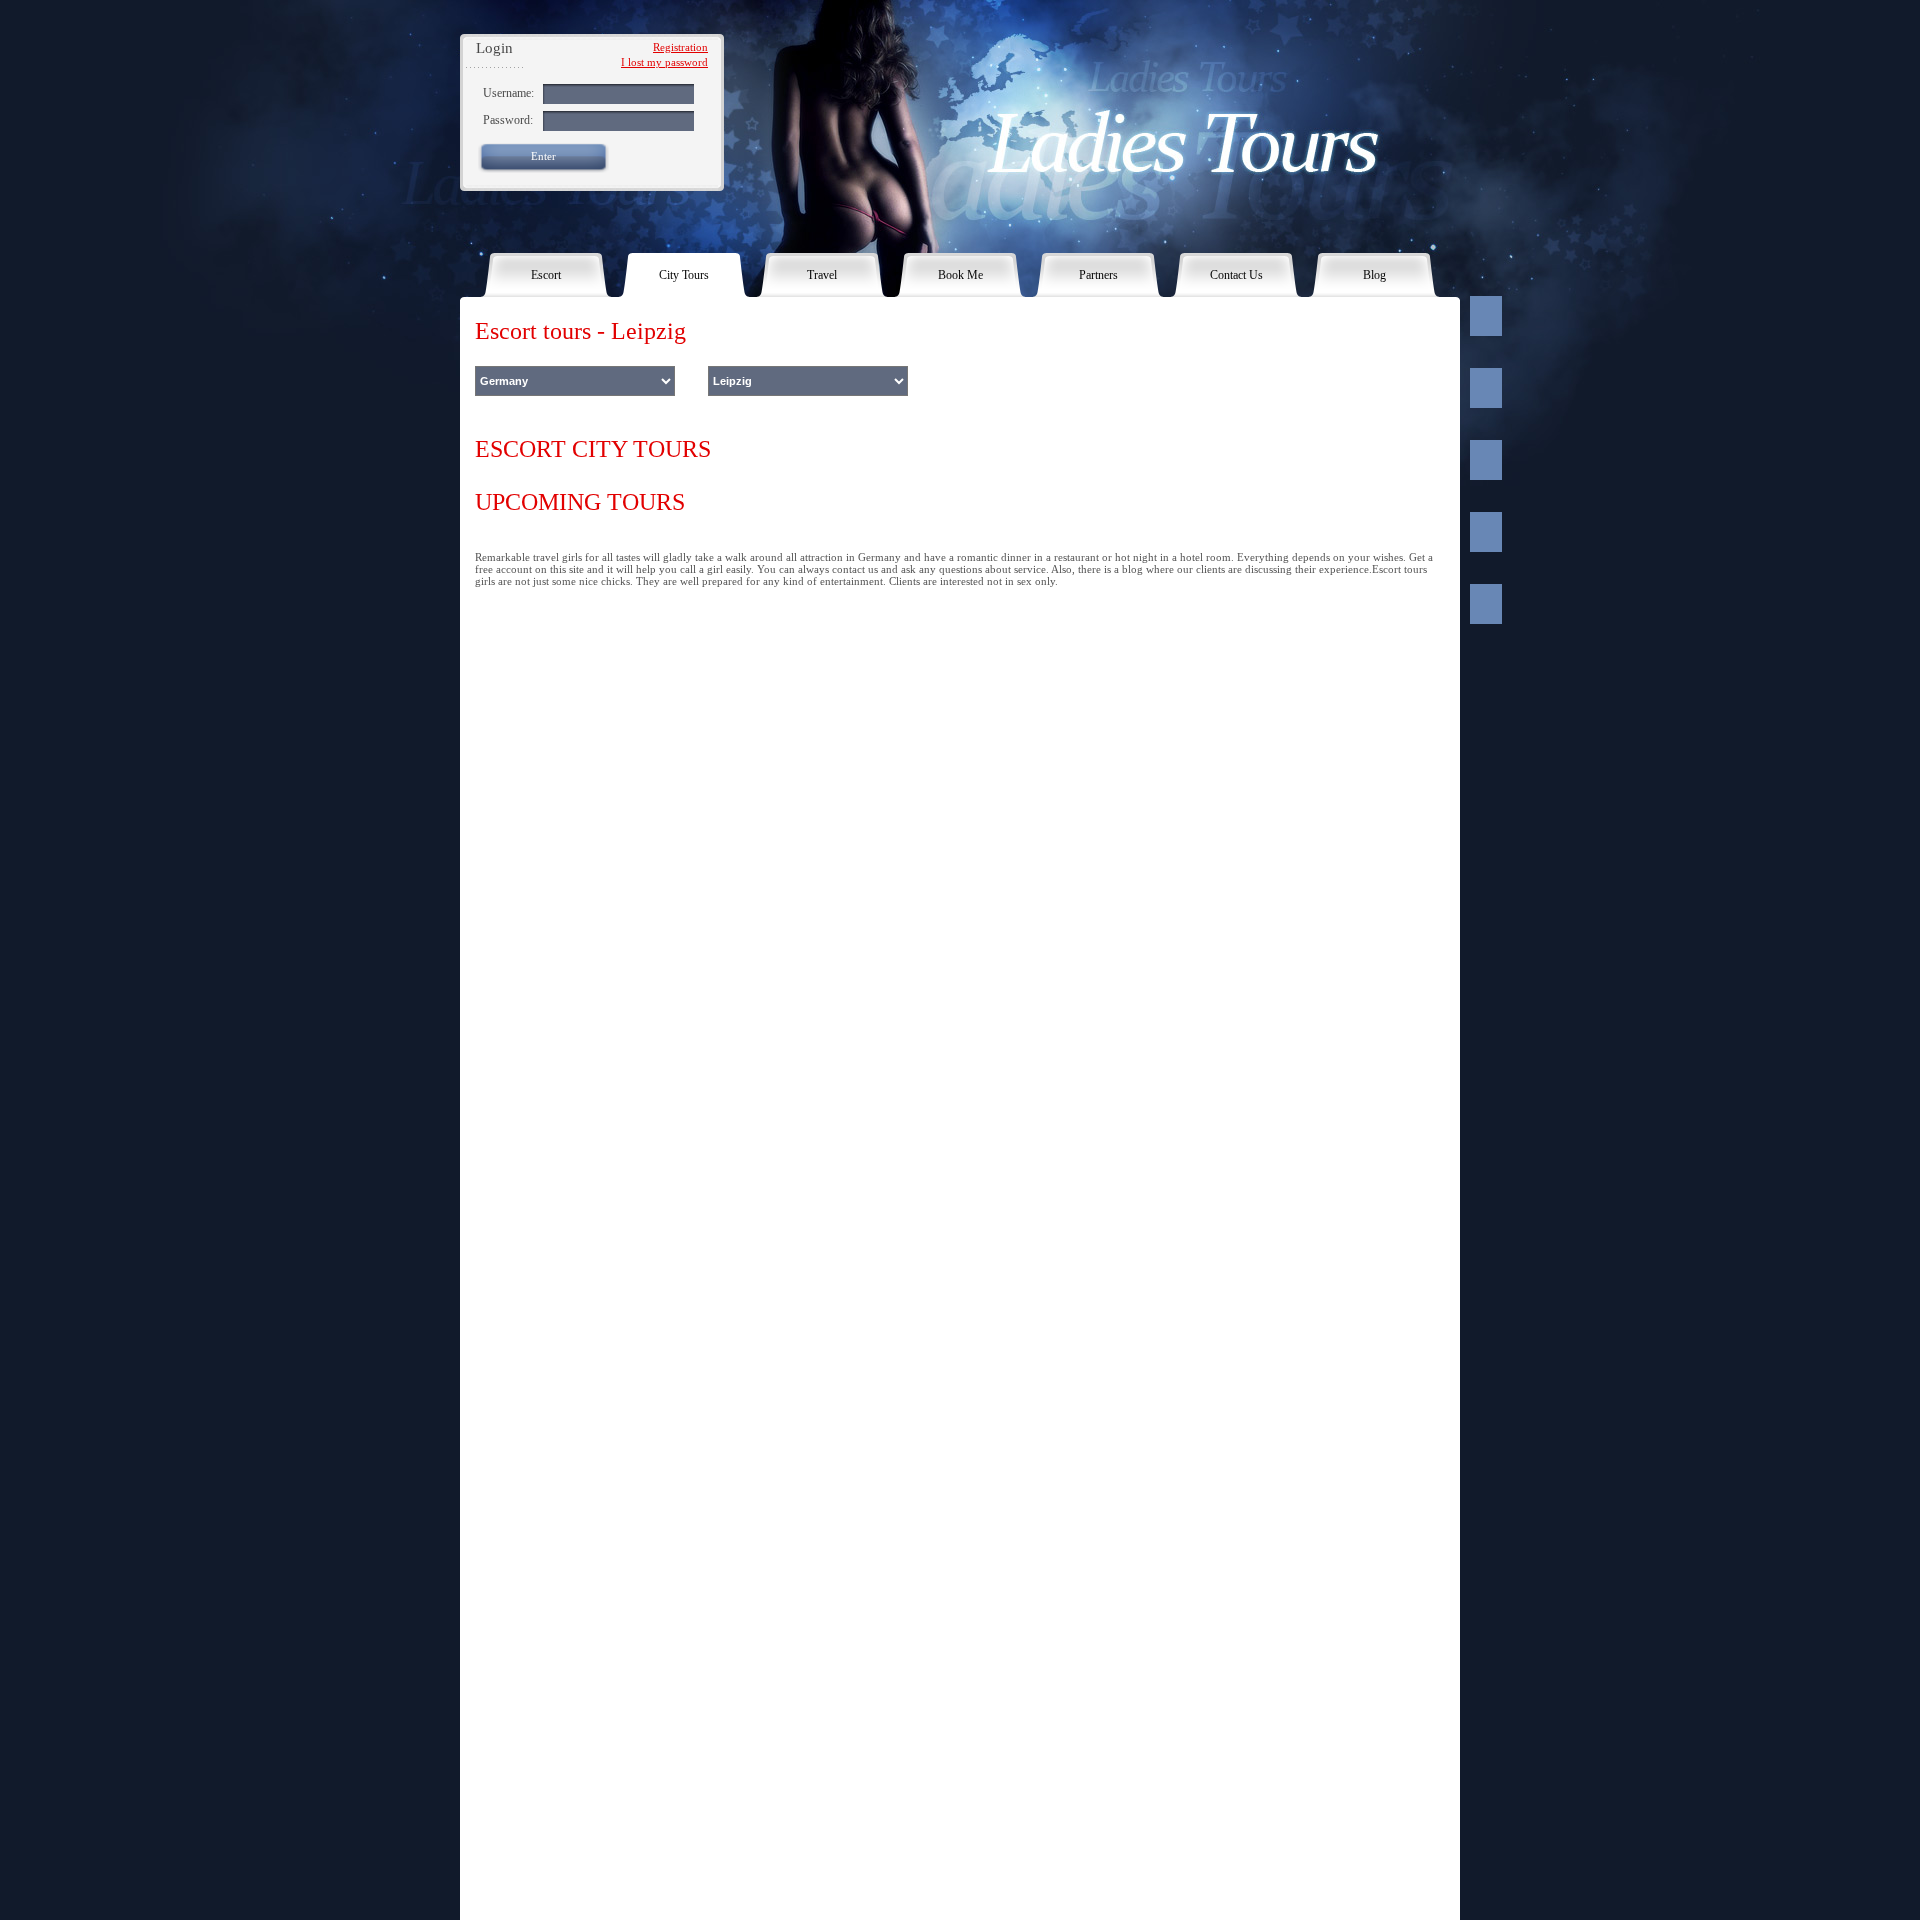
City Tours (684, 275)
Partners (1098, 275)
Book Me (960, 275)
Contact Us (1236, 275)
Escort (546, 275)
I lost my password (664, 62)
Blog (1374, 275)
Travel (822, 275)
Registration (680, 47)
